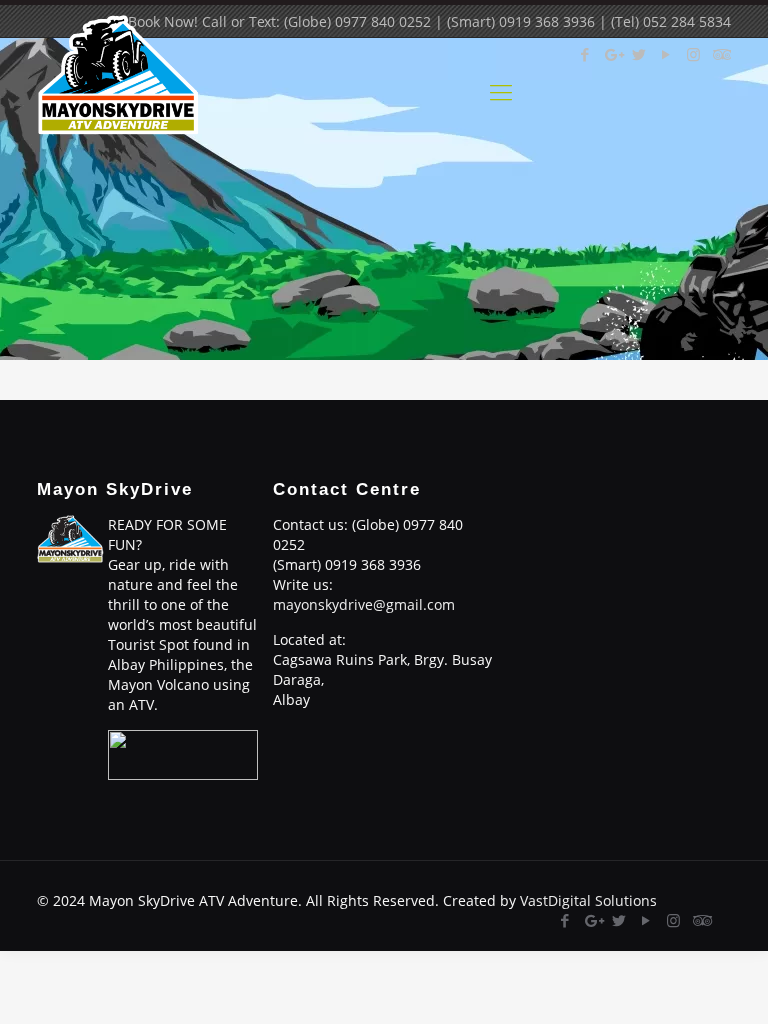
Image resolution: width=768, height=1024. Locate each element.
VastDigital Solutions (588, 900)
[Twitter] (619, 920)
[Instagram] (673, 920)
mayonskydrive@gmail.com (364, 604)
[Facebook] (565, 920)
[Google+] (592, 920)
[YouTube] (646, 920)
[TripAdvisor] (700, 920)
